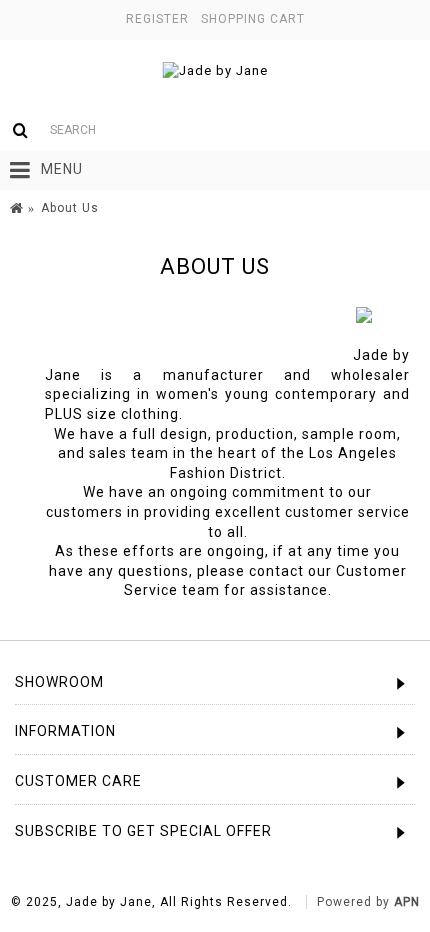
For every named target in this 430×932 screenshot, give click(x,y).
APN (407, 902)
